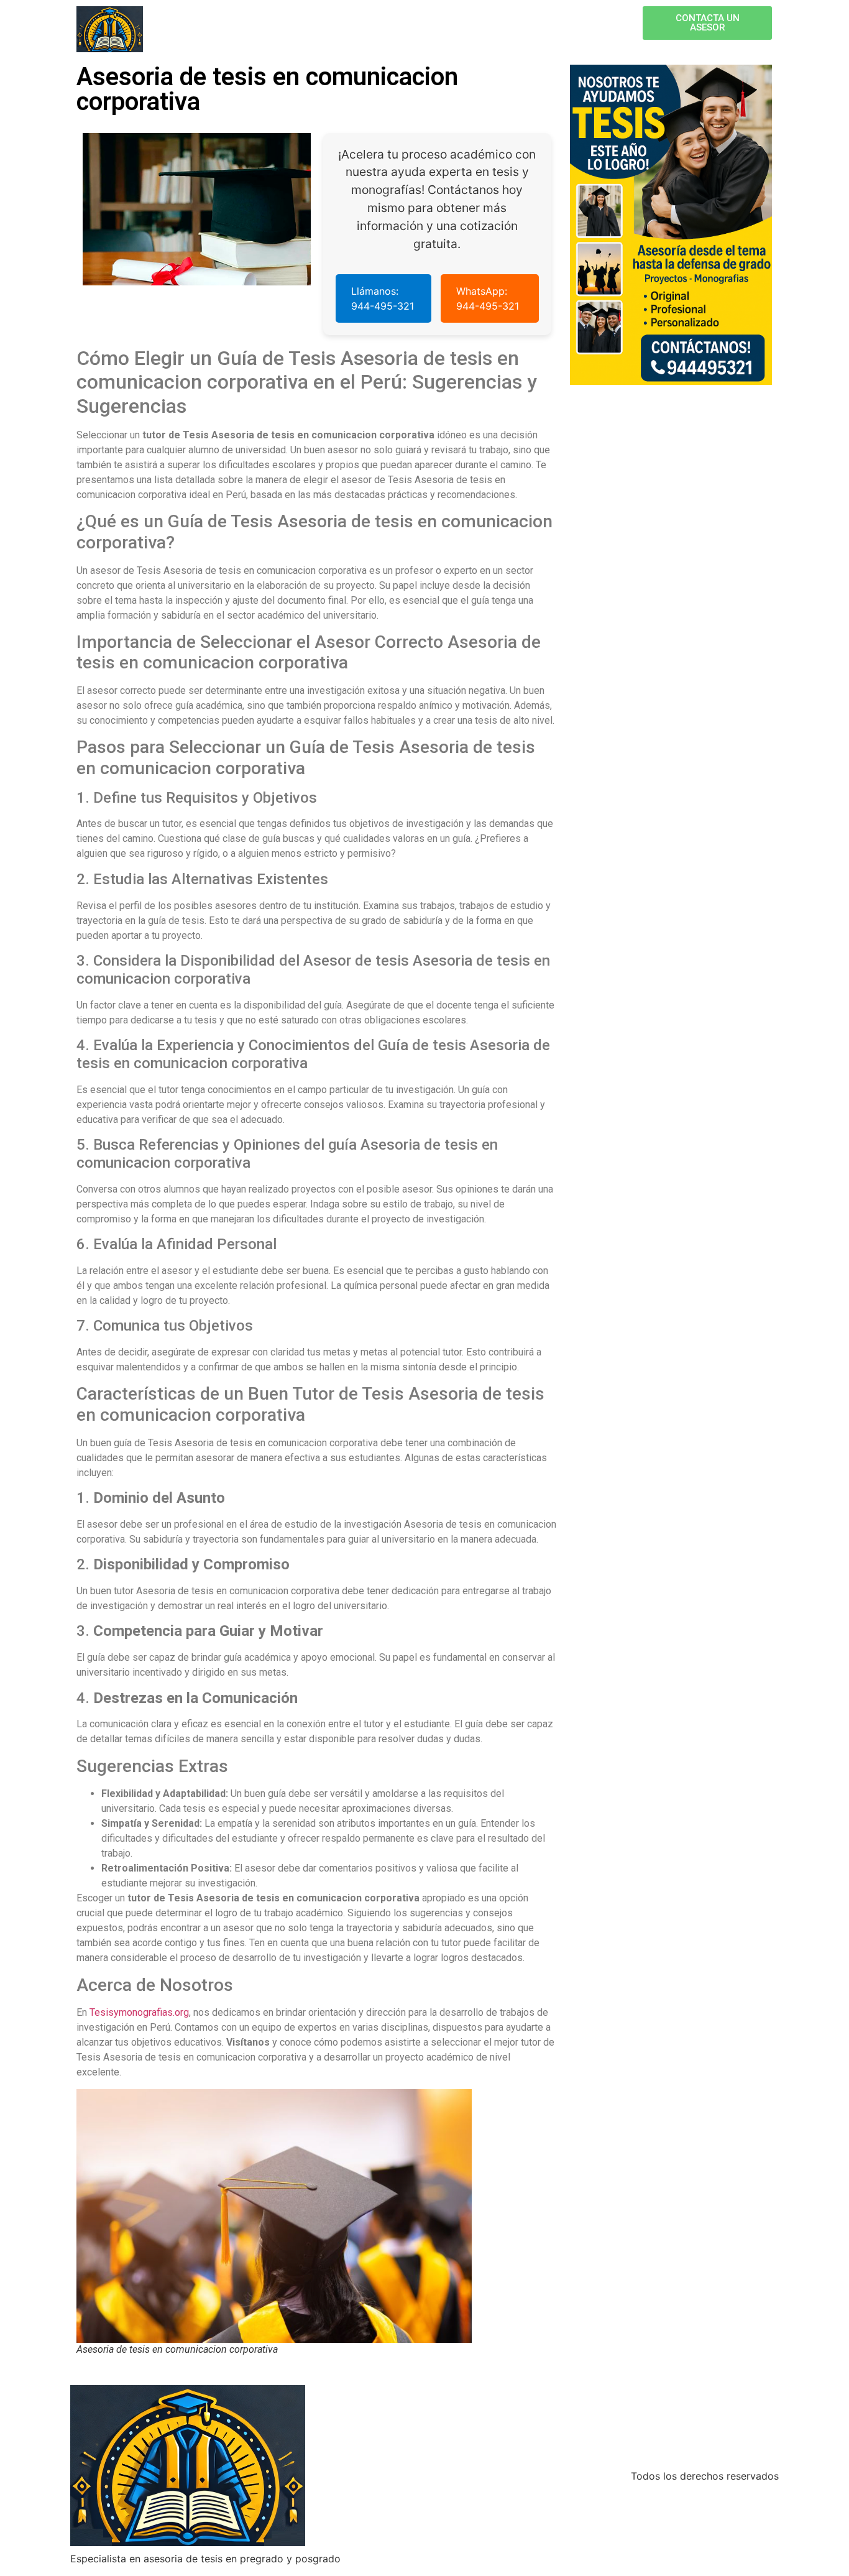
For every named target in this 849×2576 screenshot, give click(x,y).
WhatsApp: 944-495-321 (488, 298)
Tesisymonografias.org (139, 2012)
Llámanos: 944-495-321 (383, 298)
